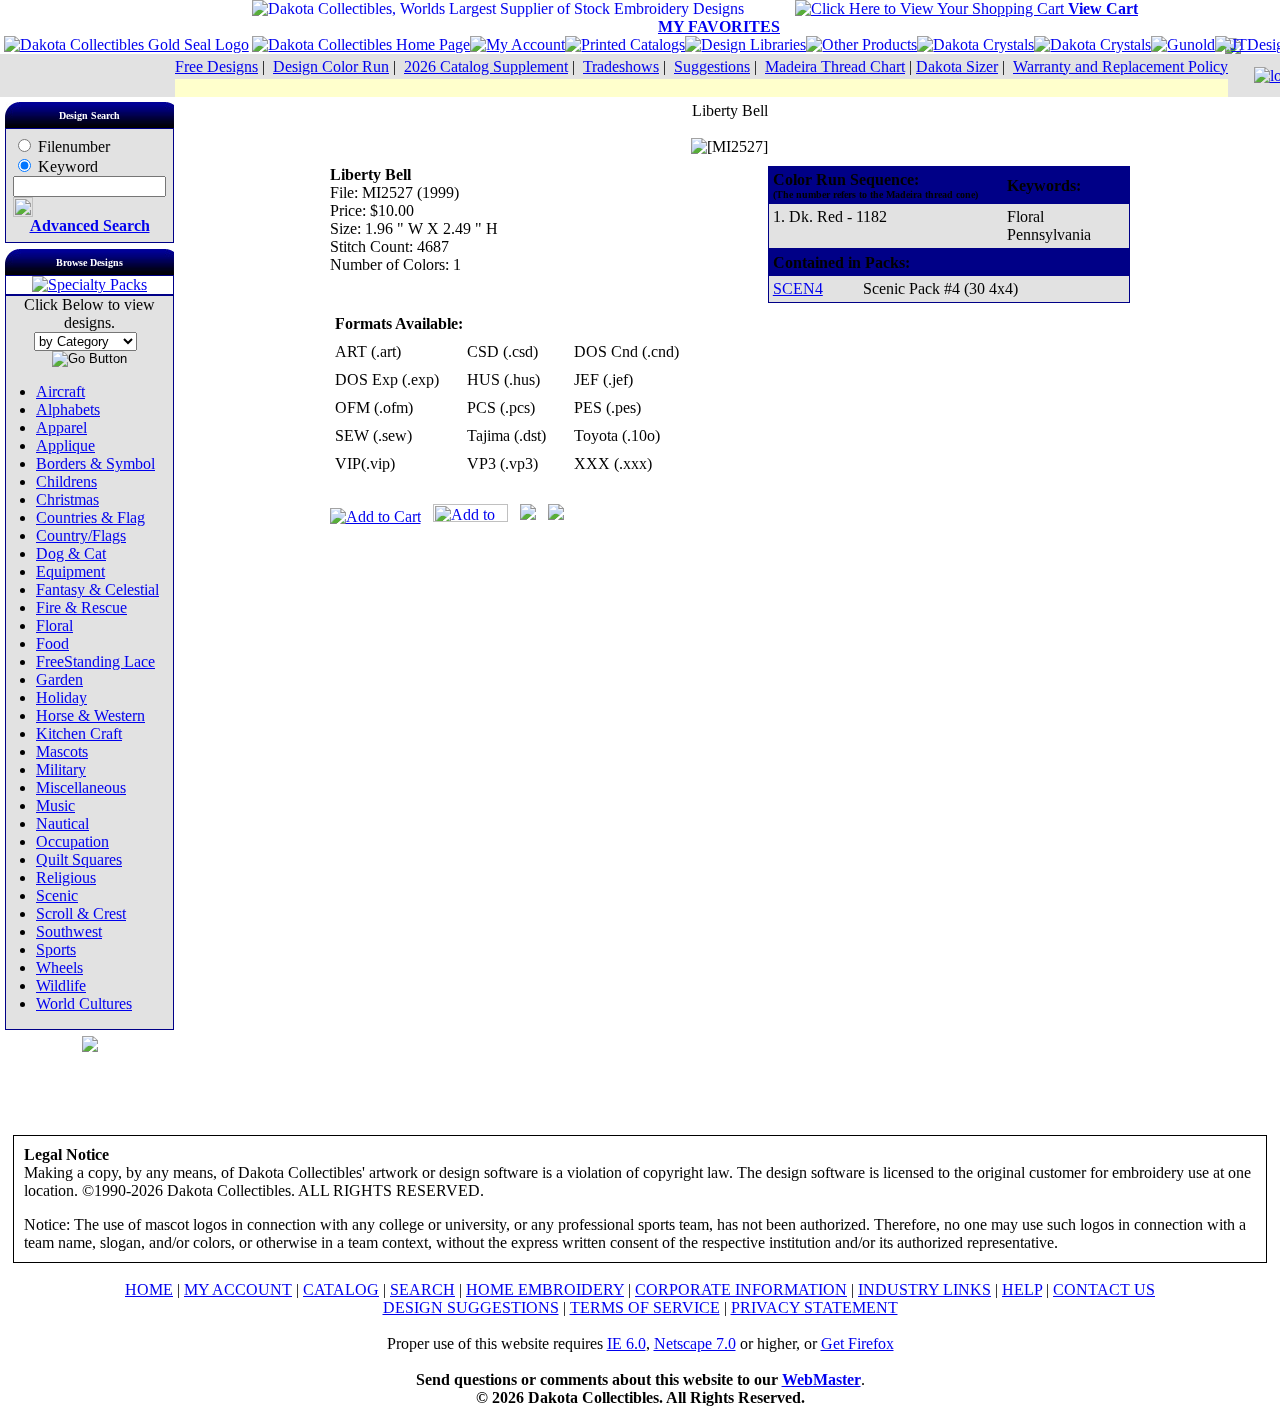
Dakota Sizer (957, 66)
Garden (59, 679)
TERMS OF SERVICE (645, 1307)
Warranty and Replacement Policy (1120, 66)
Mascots (62, 751)
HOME (149, 1289)
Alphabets (68, 409)
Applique (65, 445)
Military (61, 769)
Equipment (70, 571)
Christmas (67, 499)
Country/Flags (81, 535)
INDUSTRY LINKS (924, 1289)
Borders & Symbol (95, 463)
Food (52, 643)
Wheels (59, 967)
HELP (1022, 1289)
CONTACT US (1104, 1289)
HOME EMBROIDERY (545, 1289)
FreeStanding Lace (95, 661)
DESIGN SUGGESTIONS (471, 1307)
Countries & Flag (90, 517)
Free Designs (216, 66)
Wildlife (61, 985)
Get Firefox (857, 1343)
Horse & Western (90, 715)
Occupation (72, 841)
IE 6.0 (626, 1343)
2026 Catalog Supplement (486, 66)
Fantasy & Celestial (97, 589)
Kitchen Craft (79, 733)
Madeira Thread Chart (835, 66)
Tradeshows (621, 66)
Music (55, 805)
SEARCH (422, 1289)
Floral (54, 625)
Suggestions (712, 66)
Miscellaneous (81, 787)
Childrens (66, 481)
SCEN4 (798, 288)
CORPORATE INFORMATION (741, 1289)
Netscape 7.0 (695, 1343)
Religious (66, 877)
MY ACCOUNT (238, 1289)
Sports (56, 949)
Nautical (62, 823)
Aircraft (60, 391)
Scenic (57, 895)
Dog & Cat (71, 553)
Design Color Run (331, 66)
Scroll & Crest (81, 913)
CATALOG (341, 1289)
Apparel (61, 427)
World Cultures (84, 1003)
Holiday (61, 697)
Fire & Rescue (81, 607)
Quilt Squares (79, 859)
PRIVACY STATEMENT (814, 1307)
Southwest (69, 931)
